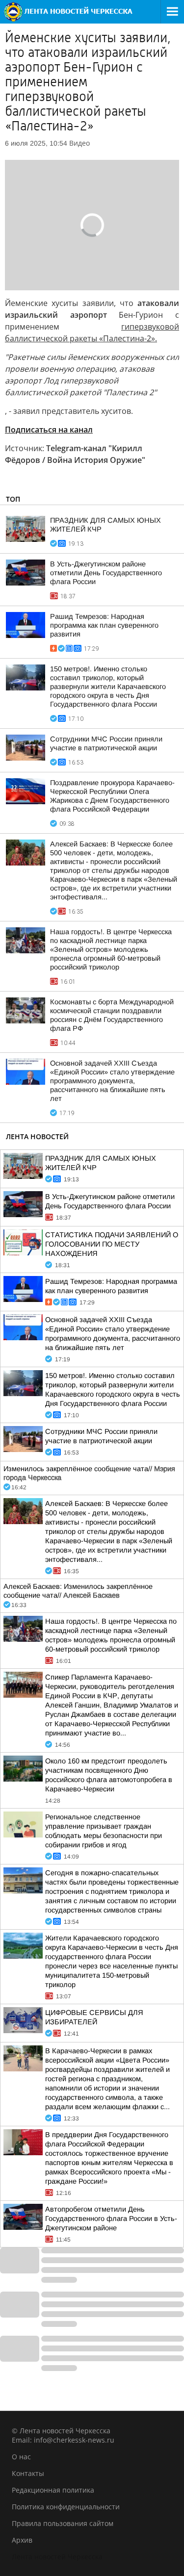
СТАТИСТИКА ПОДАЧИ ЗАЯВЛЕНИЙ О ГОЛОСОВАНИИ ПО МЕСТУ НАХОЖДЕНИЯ (112, 1244)
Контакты (28, 2473)
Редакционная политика (53, 2490)
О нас (21, 2457)
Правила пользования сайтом (63, 2523)
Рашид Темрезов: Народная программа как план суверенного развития (104, 625)
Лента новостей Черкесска (57, 2557)
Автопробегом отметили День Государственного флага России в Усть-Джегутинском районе (111, 2219)
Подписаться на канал (49, 430)
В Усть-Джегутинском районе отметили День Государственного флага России (106, 573)
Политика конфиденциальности (66, 2507)
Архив (22, 2540)
